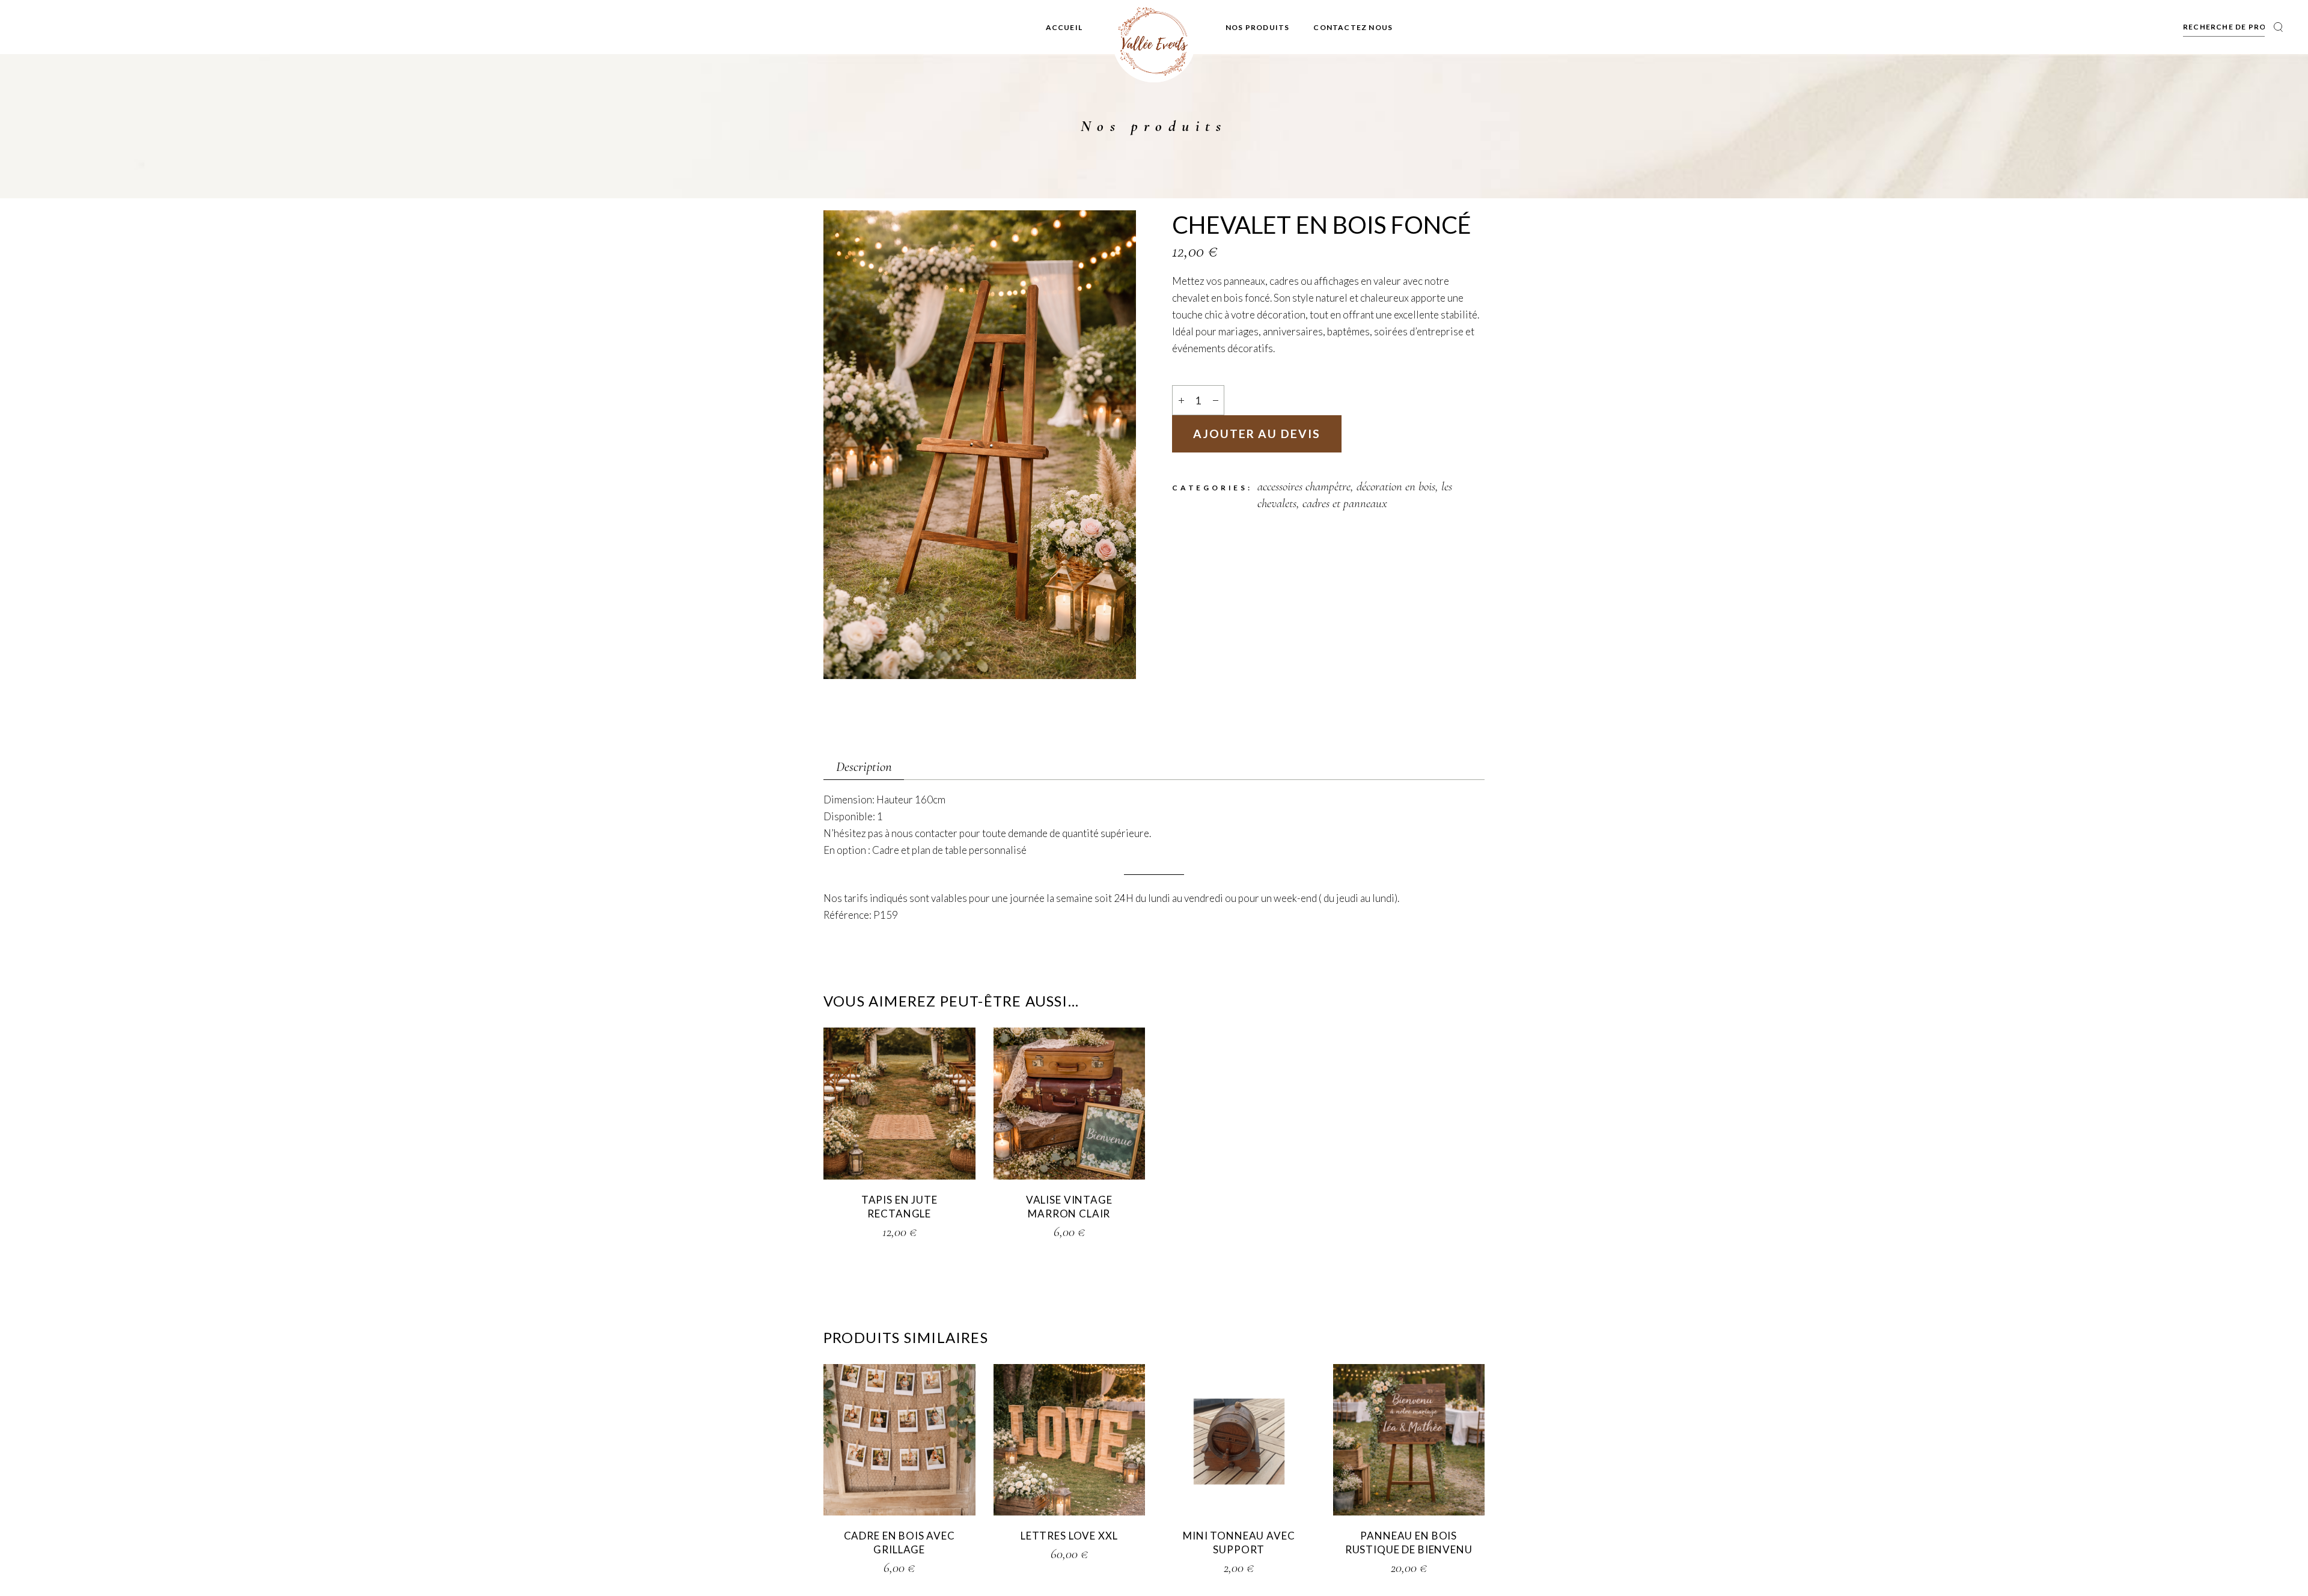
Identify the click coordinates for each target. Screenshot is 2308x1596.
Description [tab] (864, 767)
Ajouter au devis (1257, 434)
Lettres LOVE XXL (1069, 1536)
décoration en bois (1396, 486)
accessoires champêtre (1304, 486)
